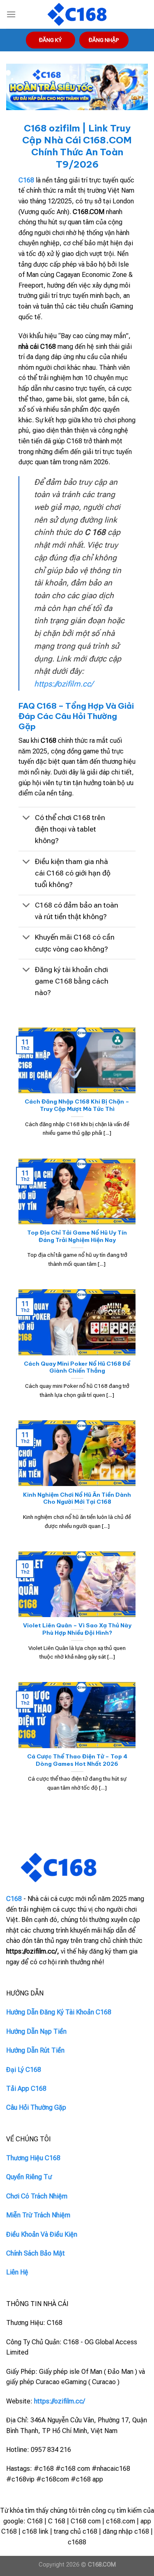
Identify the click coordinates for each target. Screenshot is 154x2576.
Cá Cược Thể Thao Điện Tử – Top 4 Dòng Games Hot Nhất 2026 (77, 1760)
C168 (26, 180)
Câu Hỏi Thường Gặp (36, 2107)
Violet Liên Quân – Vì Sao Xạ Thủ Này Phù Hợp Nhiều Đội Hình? (77, 1629)
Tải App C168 (26, 2089)
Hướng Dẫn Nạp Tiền (36, 2031)
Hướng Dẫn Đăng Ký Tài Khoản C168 (59, 2012)
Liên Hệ (17, 2272)
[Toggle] (26, 819)
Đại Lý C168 (24, 2070)
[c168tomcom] (77, 15)
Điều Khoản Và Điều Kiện (42, 2234)
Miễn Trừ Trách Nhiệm (38, 2215)
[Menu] (11, 14)
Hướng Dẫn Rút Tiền (35, 2050)
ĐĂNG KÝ (50, 40)
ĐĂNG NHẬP (104, 40)
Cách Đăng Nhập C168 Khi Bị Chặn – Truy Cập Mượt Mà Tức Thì (77, 1105)
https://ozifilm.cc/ (63, 684)
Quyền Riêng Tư (29, 2177)
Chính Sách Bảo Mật (36, 2253)
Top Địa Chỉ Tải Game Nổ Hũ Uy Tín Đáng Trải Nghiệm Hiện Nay (77, 1236)
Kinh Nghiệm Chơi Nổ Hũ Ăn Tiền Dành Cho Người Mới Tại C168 (77, 1499)
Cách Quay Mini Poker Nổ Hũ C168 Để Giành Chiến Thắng (77, 1367)
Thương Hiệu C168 (33, 2158)
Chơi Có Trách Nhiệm (37, 2196)
